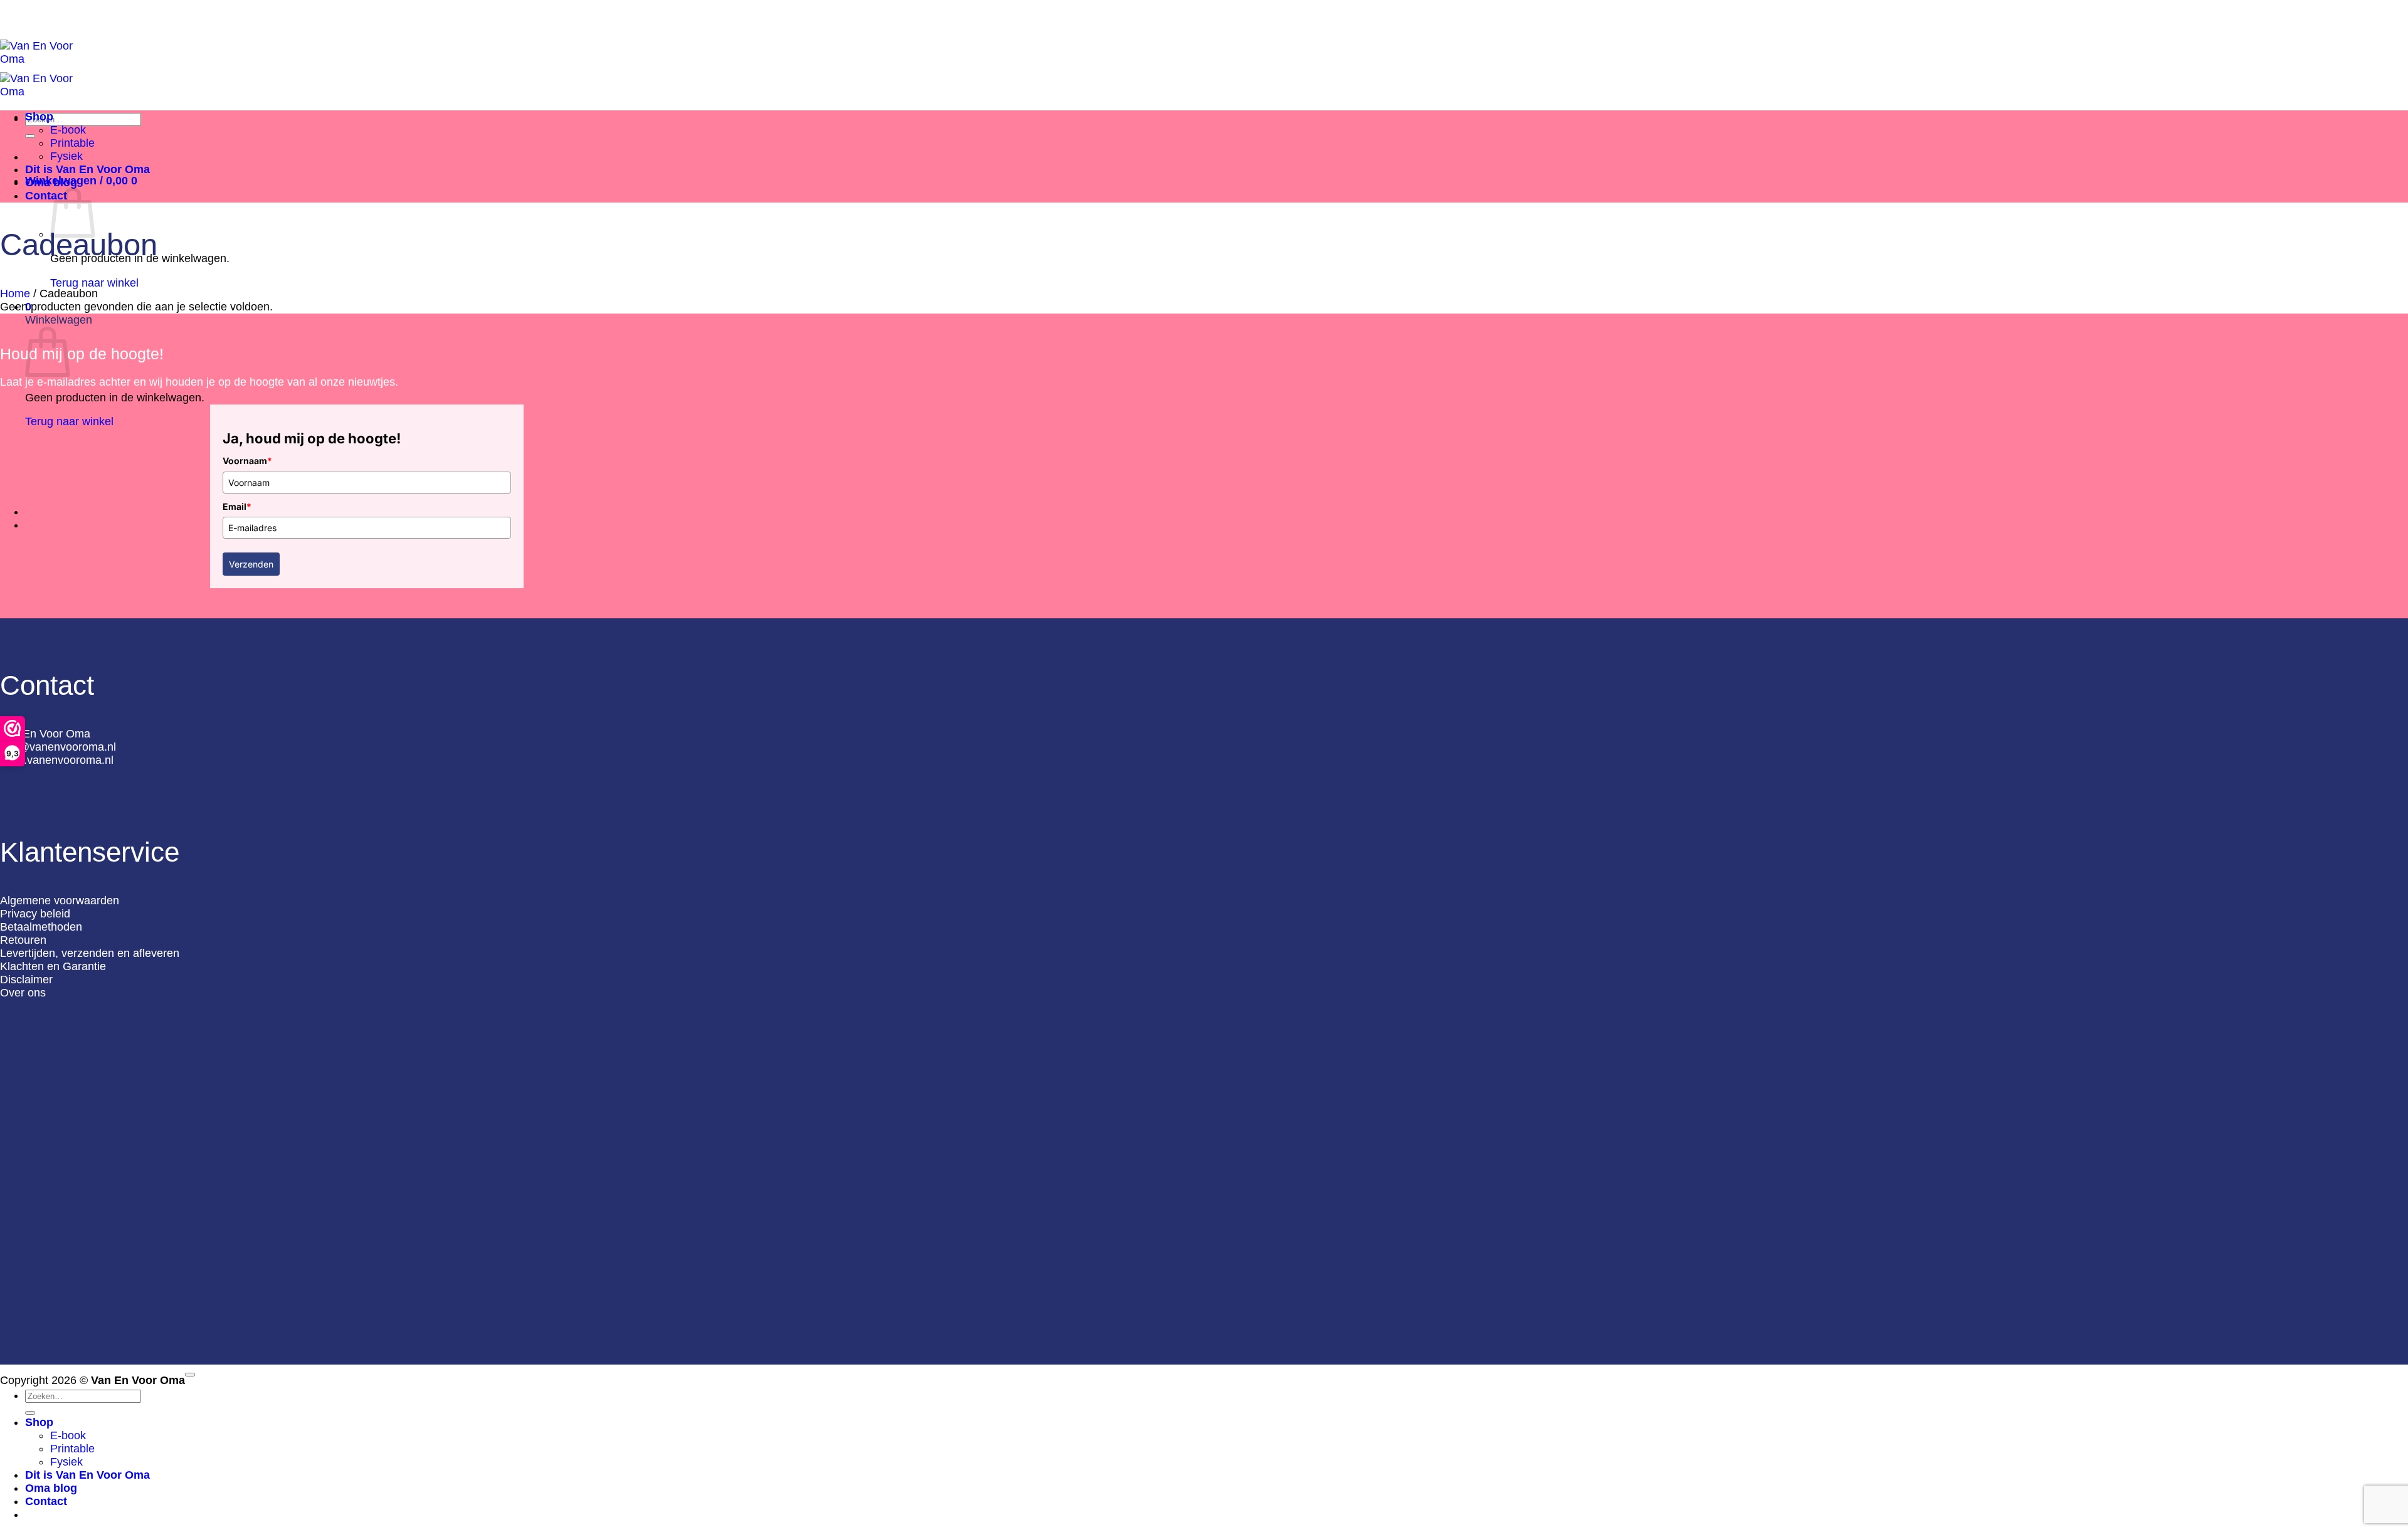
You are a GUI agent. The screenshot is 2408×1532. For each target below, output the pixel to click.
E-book (68, 130)
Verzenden (251, 564)
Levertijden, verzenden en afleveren (90, 953)
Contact (46, 196)
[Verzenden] (30, 136)
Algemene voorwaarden (60, 901)
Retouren (23, 940)
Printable (72, 143)
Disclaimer (26, 980)
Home (15, 293)
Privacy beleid (35, 914)
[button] (81, 181)
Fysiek (66, 156)
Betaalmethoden (41, 927)
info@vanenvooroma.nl (58, 747)
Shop (39, 117)
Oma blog (51, 182)
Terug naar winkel (94, 283)
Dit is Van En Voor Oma (87, 169)
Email (237, 506)
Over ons (23, 993)
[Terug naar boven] (190, 1375)
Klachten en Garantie (53, 966)
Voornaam (247, 461)
